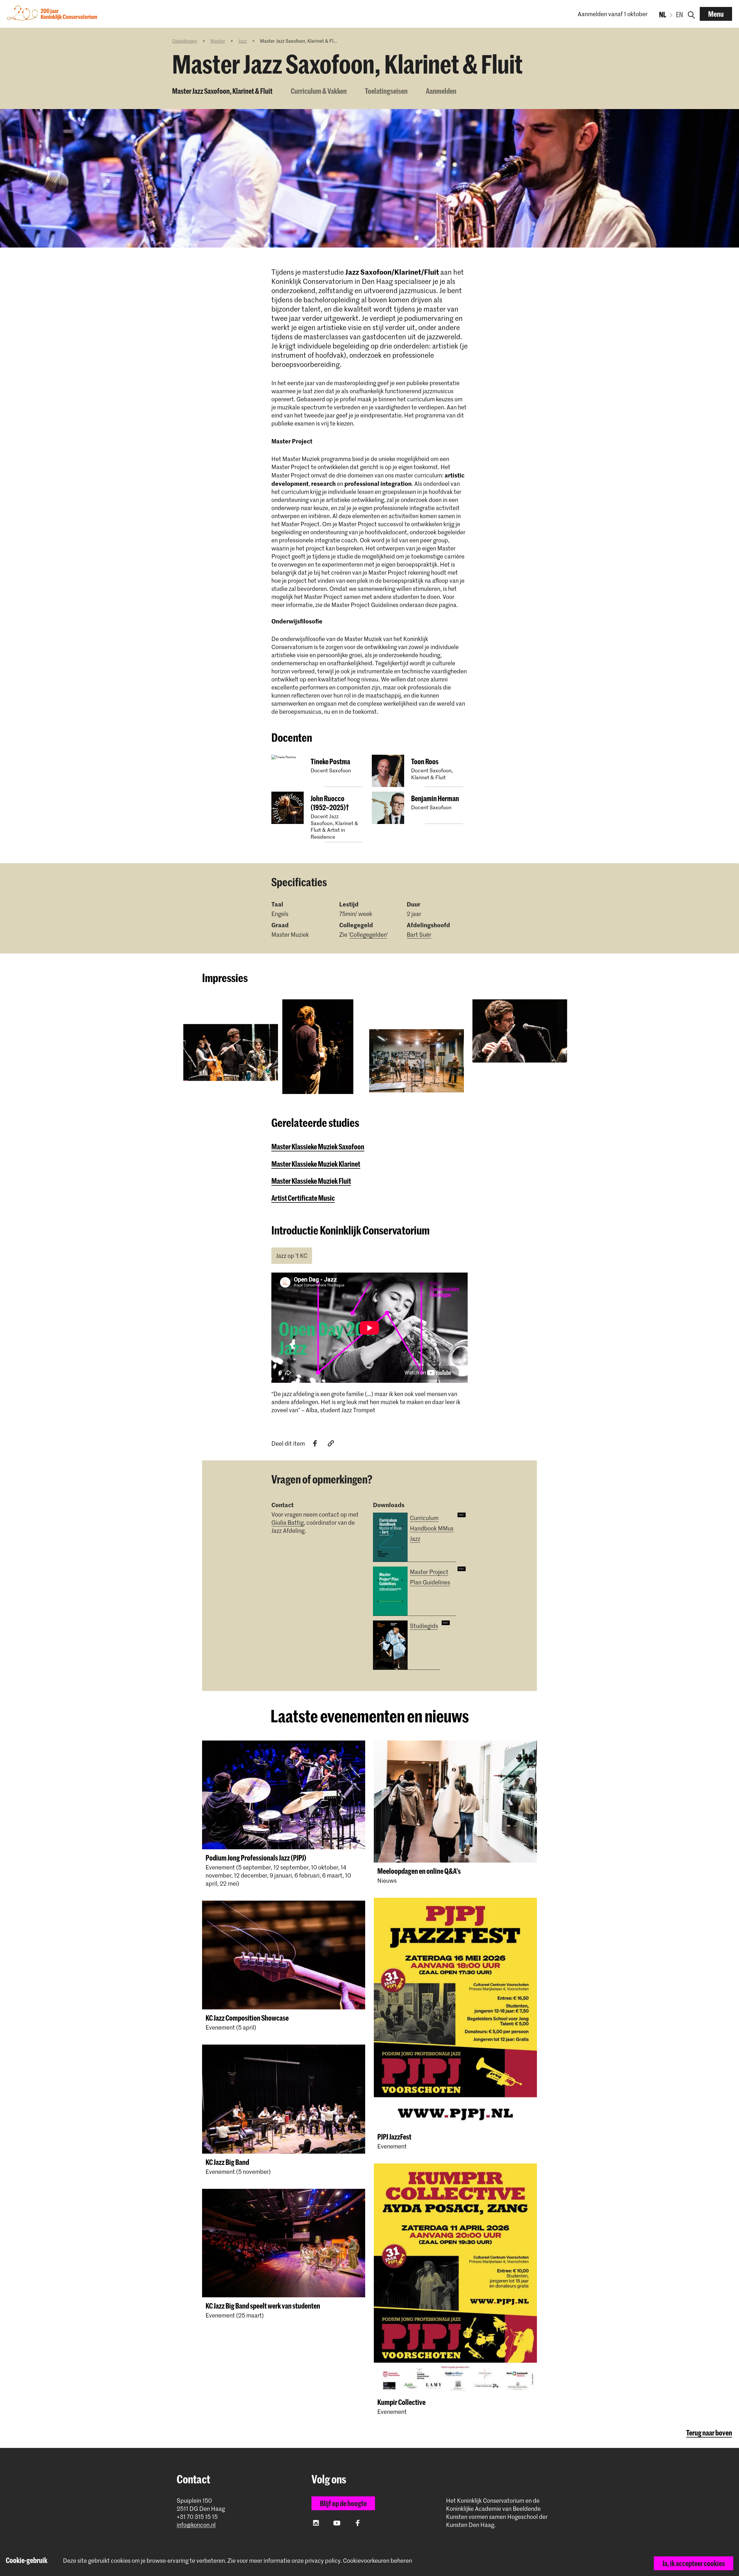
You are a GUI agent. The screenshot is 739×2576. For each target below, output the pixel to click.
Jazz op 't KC (292, 1256)
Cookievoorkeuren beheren (377, 2561)
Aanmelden (441, 91)
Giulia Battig (288, 1522)
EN (679, 14)
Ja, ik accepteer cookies (694, 2563)
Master (218, 41)
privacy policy (323, 2560)
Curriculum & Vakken (319, 91)
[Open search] (691, 14)
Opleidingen (185, 41)
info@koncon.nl (196, 2525)
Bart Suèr (419, 934)
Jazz (243, 41)
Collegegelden (368, 934)
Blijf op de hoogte (343, 2503)
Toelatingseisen (386, 91)
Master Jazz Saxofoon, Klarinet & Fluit (222, 91)
